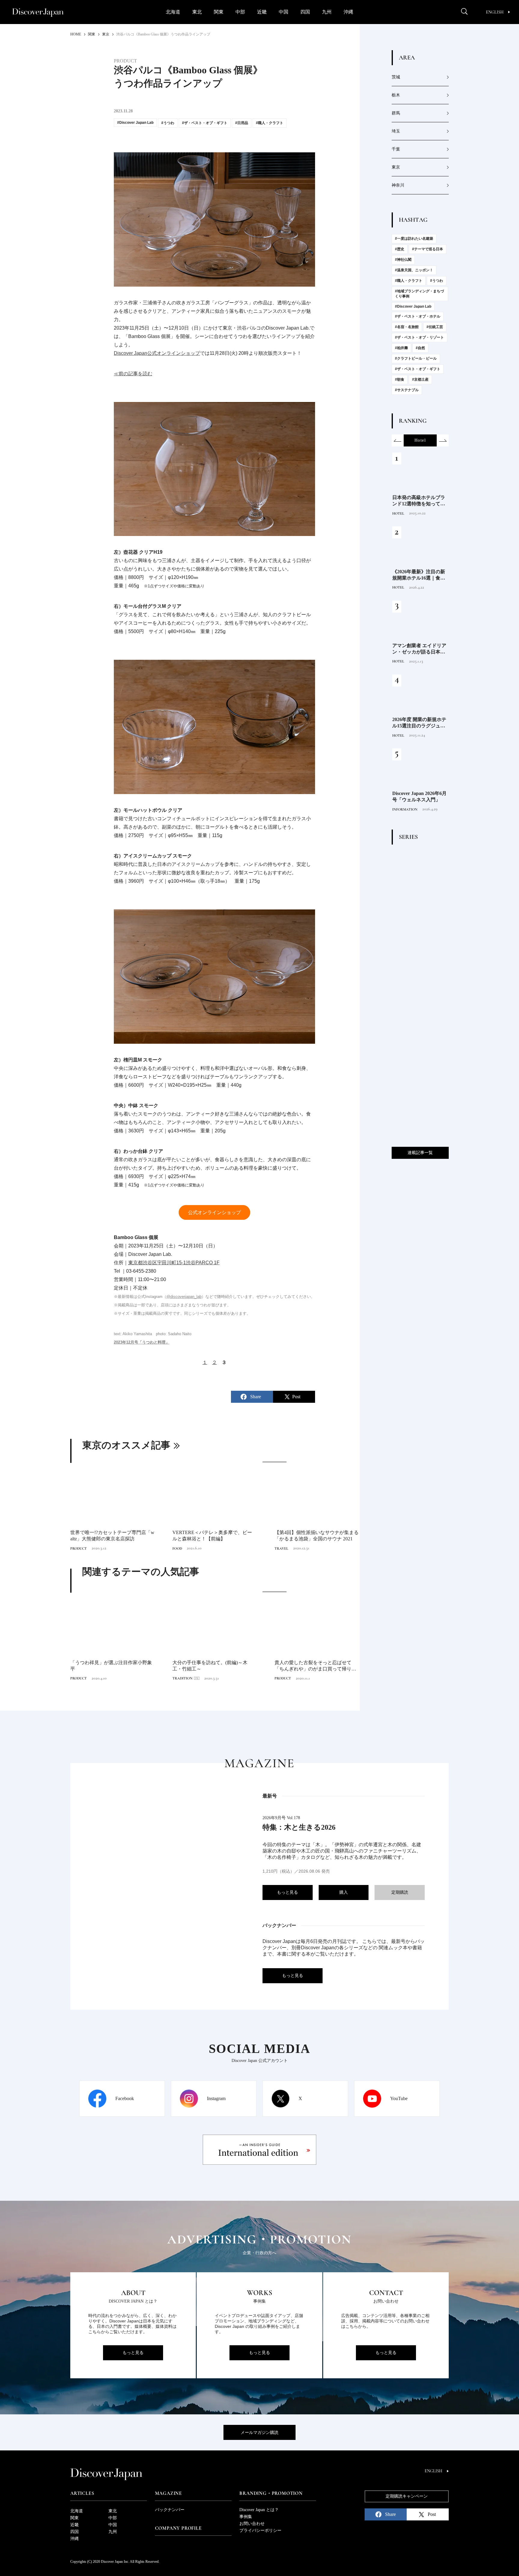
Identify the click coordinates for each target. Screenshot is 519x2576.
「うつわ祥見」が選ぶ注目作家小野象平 (111, 1666)
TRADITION (182, 1678)
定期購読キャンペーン (407, 2496)
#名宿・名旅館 (407, 327)
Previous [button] (398, 440)
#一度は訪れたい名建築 (414, 239)
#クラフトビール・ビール (416, 358)
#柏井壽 (401, 348)
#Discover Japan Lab (413, 306)
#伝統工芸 (435, 327)
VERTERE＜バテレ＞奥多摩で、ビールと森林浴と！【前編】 (212, 1536)
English (495, 12)
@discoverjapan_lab (184, 1297)
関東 (219, 12)
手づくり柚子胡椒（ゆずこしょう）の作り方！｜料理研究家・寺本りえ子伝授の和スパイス (419, 575)
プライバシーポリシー (260, 2530)
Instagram (216, 2098)
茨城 (396, 77)
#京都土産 (420, 379)
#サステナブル (407, 390)
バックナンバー (170, 2510)
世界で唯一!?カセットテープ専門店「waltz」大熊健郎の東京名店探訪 (112, 1536)
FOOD (177, 1548)
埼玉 (396, 131)
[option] (214, 1507)
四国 (305, 12)
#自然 (420, 348)
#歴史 (400, 249)
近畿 (262, 12)
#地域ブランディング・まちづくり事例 (419, 294)
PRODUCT (79, 1548)
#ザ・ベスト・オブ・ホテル (418, 316)
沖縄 (348, 12)
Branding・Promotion (271, 2493)
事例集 (246, 2517)
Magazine (168, 2493)
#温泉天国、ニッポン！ (414, 270)
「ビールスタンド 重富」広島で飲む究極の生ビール (419, 501)
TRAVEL (281, 1548)
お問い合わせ (252, 2524)
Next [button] (443, 440)
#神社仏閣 (403, 260)
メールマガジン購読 (259, 2433)
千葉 (396, 149)
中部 (240, 12)
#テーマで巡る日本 (428, 249)
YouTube (399, 2098)
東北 (197, 12)
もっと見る (287, 1892)
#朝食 (400, 379)
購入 (344, 1892)
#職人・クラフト (409, 281)
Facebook (125, 2098)
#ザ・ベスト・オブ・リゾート (419, 337)
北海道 (173, 12)
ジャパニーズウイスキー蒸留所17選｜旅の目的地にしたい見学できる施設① (419, 649)
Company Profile (178, 2528)
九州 (327, 12)
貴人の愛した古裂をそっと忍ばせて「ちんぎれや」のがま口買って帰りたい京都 (315, 1666)
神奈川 (398, 185)
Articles (82, 2493)
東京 (396, 167)
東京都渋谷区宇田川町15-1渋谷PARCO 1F (174, 1263)
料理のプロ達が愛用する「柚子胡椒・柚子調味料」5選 (419, 723)
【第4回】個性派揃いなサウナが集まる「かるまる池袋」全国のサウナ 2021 (317, 1536)
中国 (284, 12)
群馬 (396, 113)
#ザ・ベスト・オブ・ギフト (418, 369)
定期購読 (400, 1892)
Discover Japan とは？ (259, 2510)
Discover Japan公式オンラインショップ (157, 353)
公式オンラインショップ (214, 1212)
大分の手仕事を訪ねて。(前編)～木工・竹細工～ (210, 1666)
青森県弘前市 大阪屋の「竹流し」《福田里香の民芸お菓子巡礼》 (419, 797)
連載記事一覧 (420, 1153)
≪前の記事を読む (133, 374)
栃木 (396, 95)
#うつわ (437, 281)
